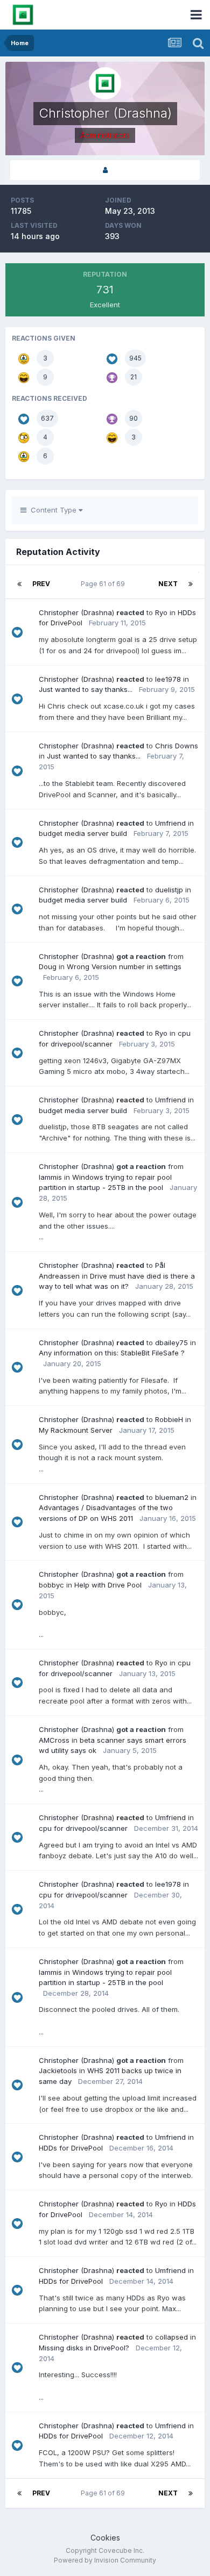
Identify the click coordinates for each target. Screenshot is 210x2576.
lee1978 (168, 679)
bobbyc (51, 1585)
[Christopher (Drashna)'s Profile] (105, 170)
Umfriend (170, 823)
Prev (41, 584)
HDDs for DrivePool (71, 2148)
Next (168, 584)
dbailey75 (171, 1343)
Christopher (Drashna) (76, 612)
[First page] (19, 584)
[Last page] (191, 584)
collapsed (171, 2337)
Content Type (52, 510)
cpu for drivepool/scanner (83, 1828)
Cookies (105, 2538)
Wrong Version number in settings (124, 966)
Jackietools (58, 2070)
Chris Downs (177, 746)
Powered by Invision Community (105, 2560)
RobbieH (169, 1419)
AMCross (54, 1740)
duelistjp (169, 890)
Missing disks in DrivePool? (84, 2348)
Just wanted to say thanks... (86, 689)
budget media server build (83, 833)
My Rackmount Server (76, 1430)
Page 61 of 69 (104, 584)
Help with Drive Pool (108, 1585)
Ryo (161, 612)
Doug (48, 966)
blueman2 (172, 1497)
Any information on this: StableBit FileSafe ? (112, 1353)
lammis (50, 1177)
